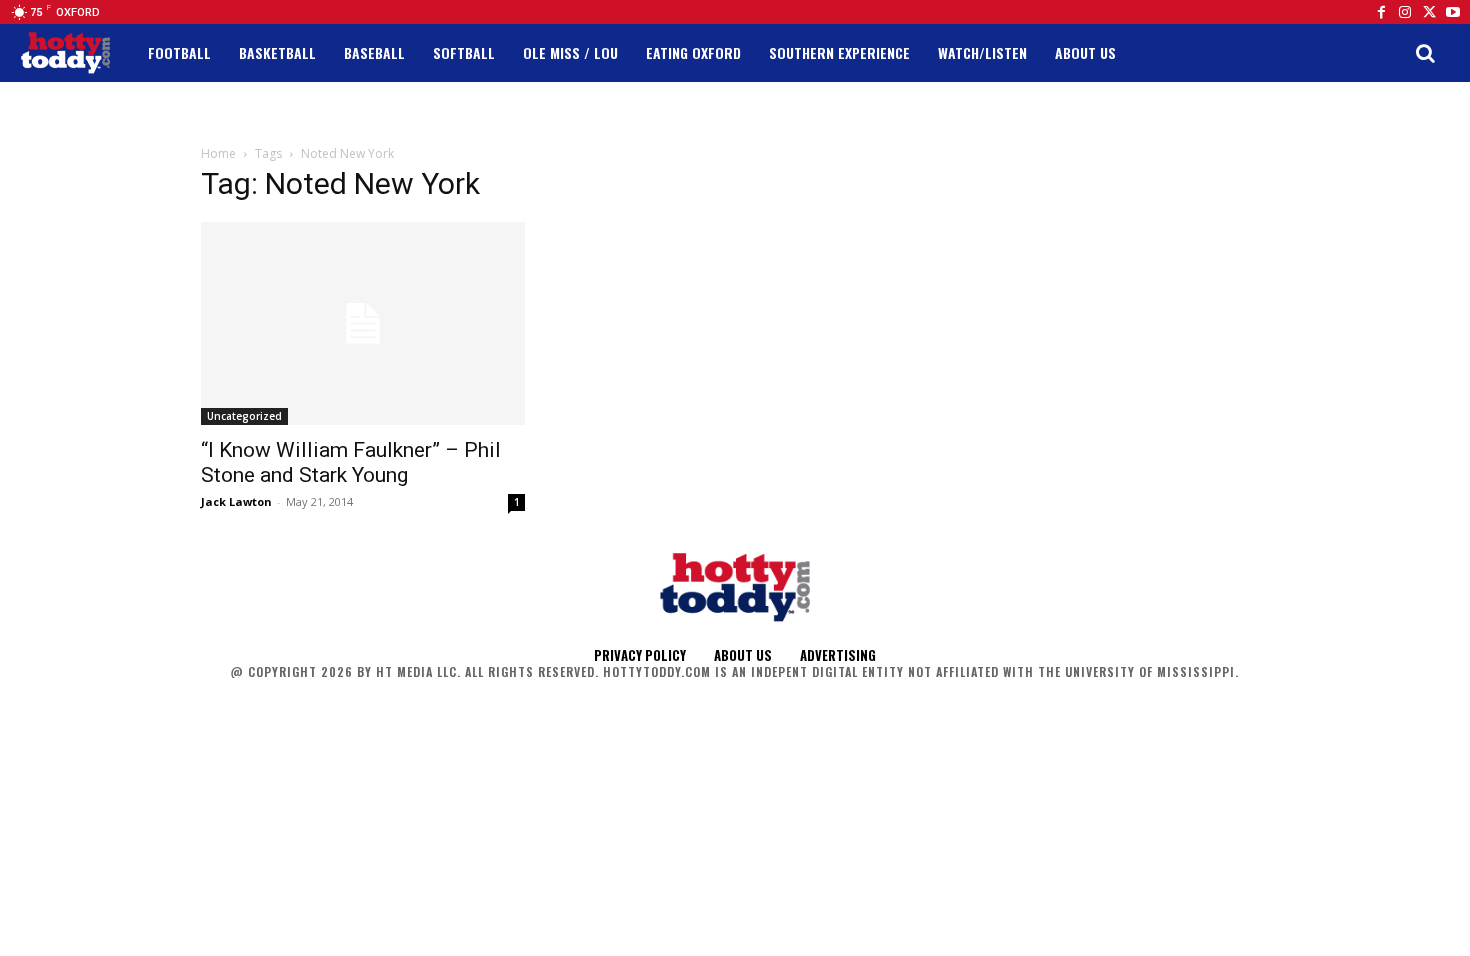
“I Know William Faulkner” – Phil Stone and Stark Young (351, 462)
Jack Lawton (236, 501)
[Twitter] (1429, 12)
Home (218, 153)
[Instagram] (1405, 12)
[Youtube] (1453, 12)
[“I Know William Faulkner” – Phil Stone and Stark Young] (363, 323)
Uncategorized (244, 416)
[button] (1425, 53)
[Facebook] (1381, 12)
